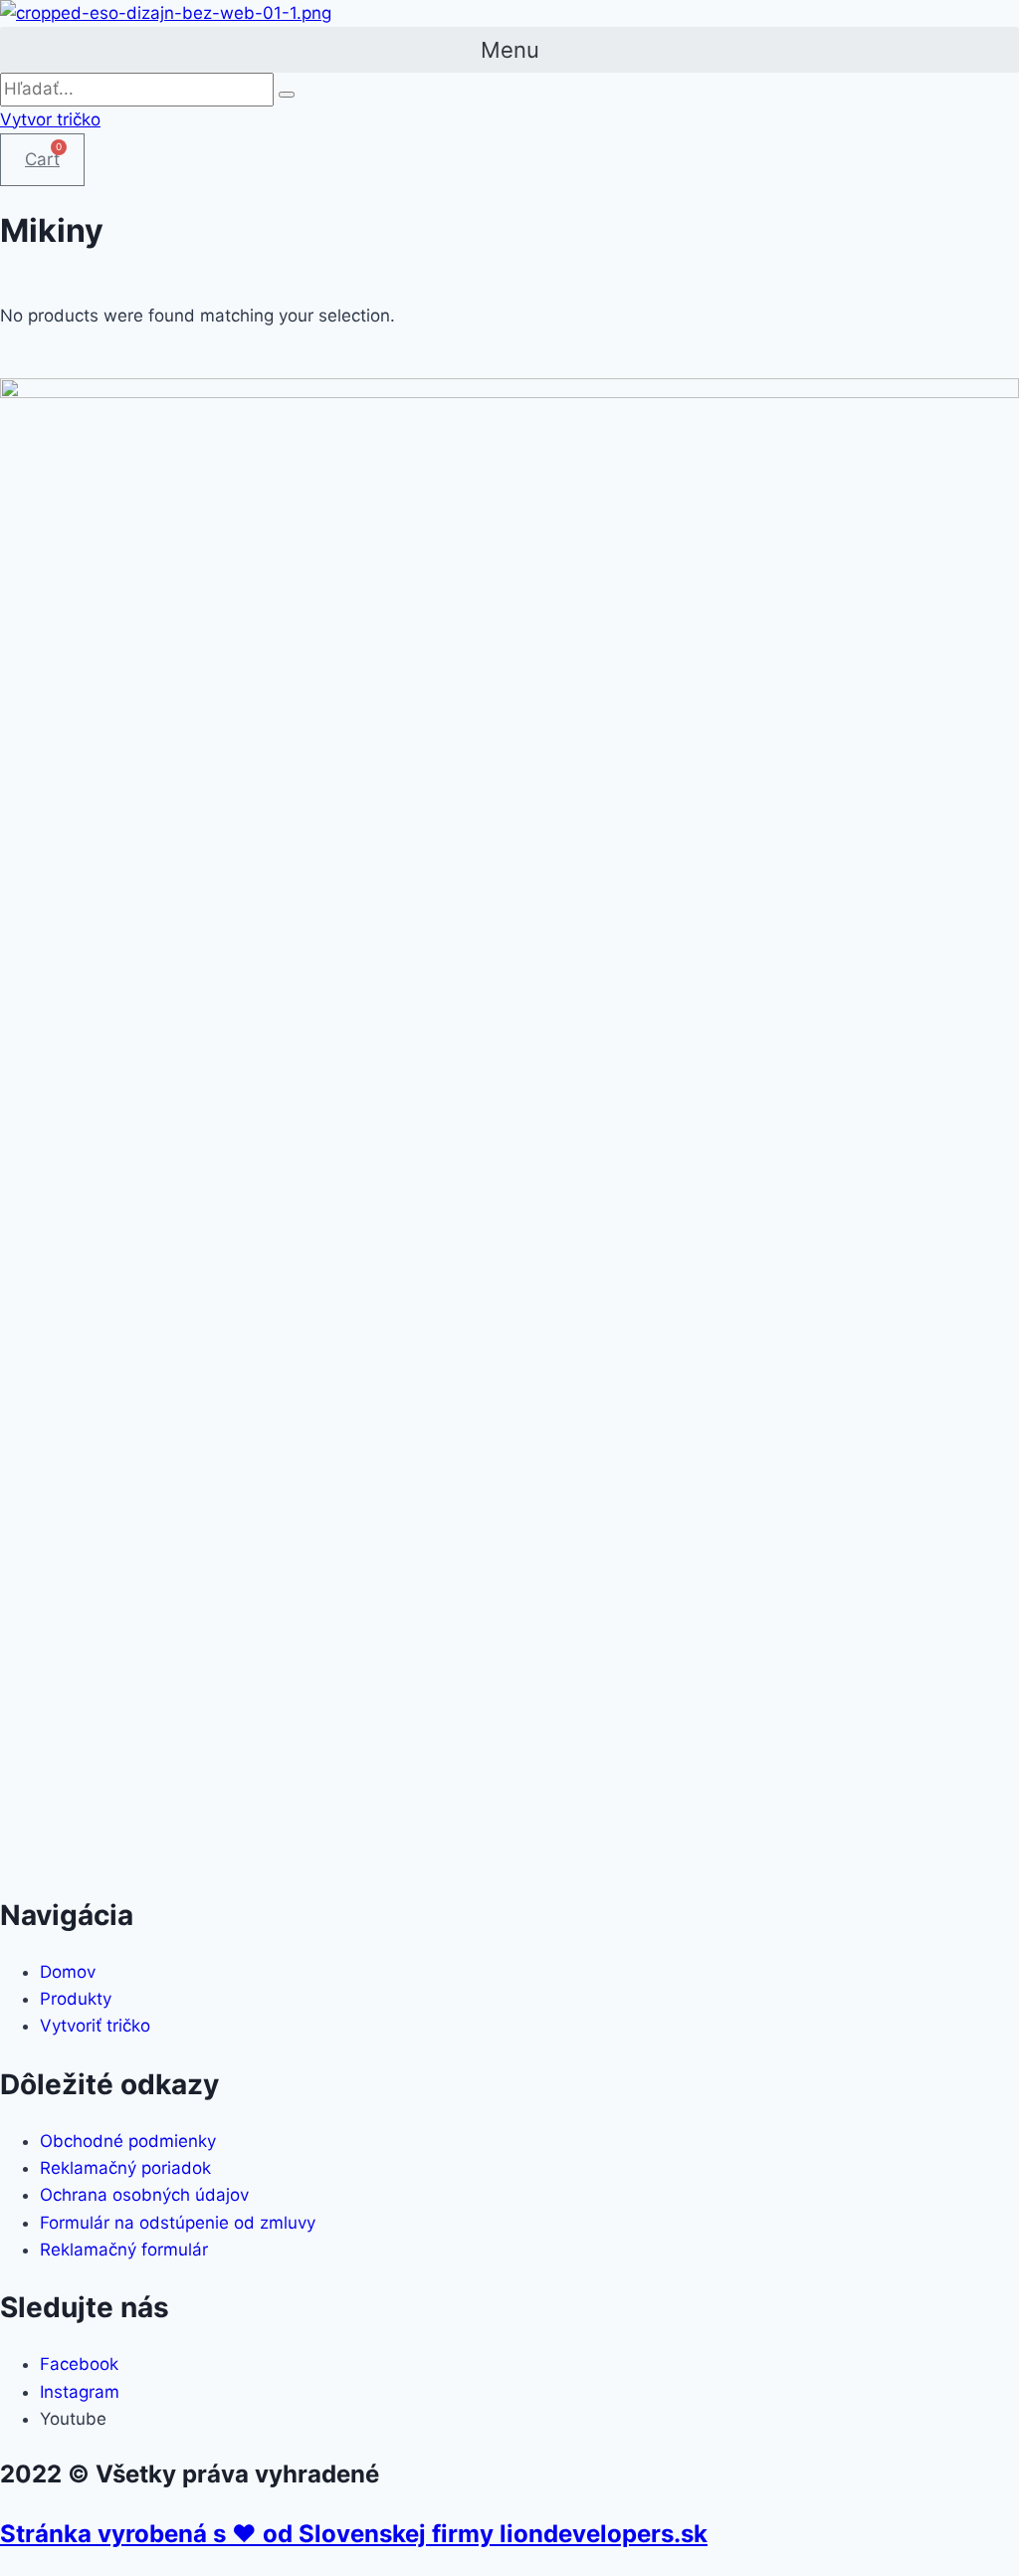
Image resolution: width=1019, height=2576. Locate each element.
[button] (509, 50)
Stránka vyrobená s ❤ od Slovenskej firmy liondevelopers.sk (354, 2534)
